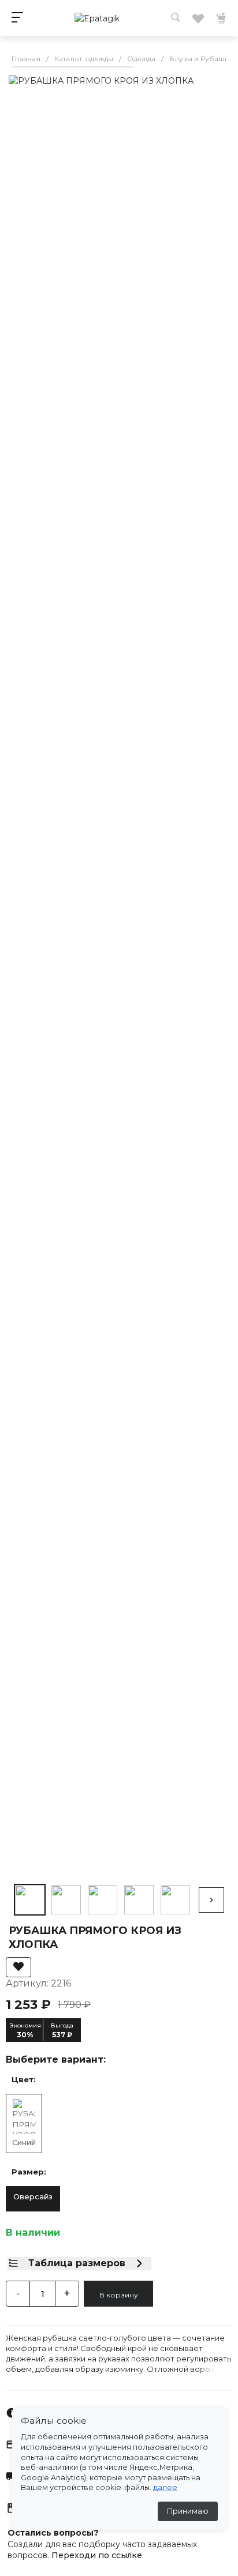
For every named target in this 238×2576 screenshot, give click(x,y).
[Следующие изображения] (211, 1900)
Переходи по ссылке (97, 2555)
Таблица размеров (77, 2263)
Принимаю (188, 2511)
